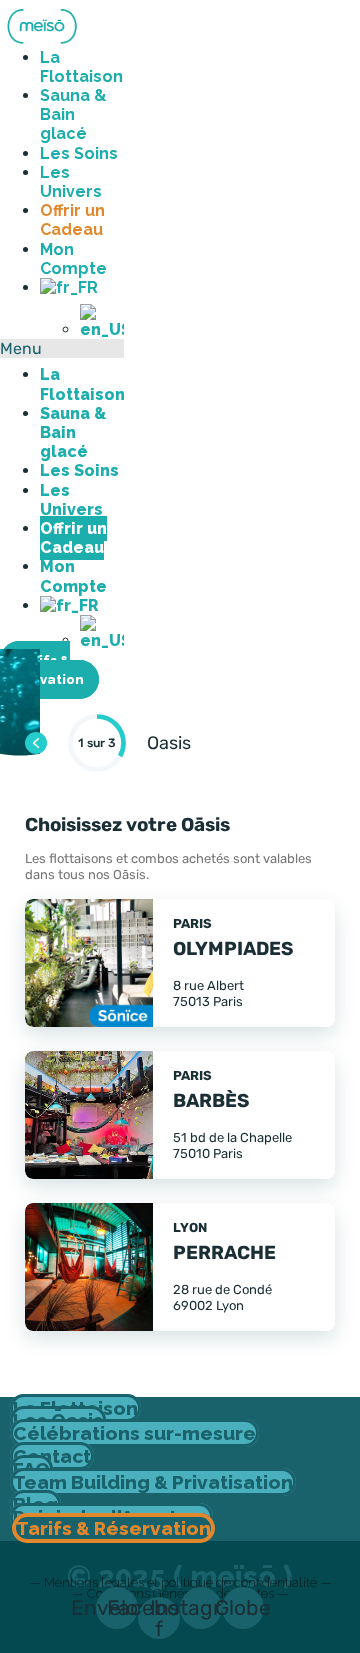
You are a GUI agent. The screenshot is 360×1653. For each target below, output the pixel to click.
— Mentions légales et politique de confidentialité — (180, 1582)
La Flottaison (81, 67)
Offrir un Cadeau (72, 220)
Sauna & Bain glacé (73, 114)
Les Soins (79, 153)
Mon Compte (73, 259)
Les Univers (71, 182)
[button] (62, 348)
